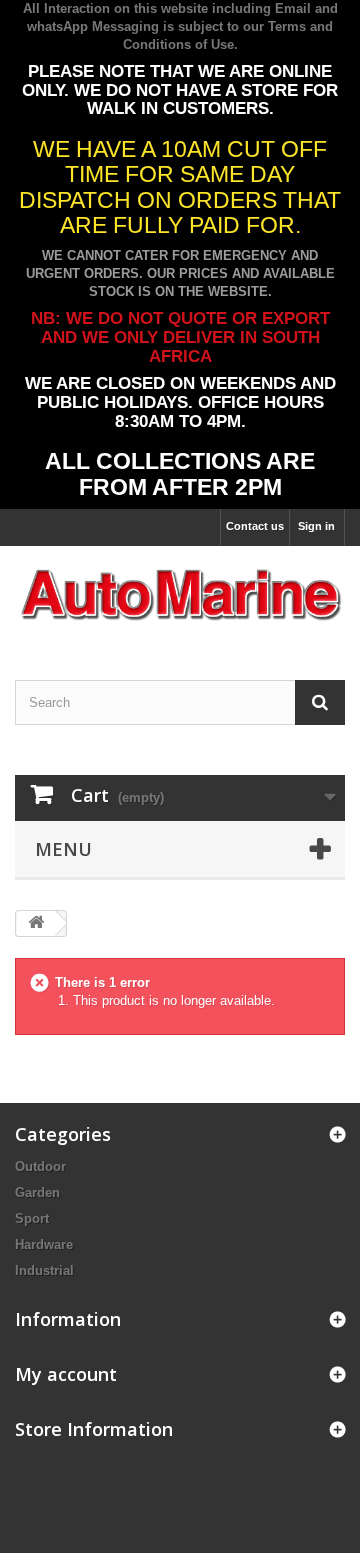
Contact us (255, 526)
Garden (37, 1192)
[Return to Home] (36, 923)
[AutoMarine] (180, 595)
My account (66, 1374)
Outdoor (40, 1166)
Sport (32, 1218)
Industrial (44, 1270)
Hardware (44, 1244)
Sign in (316, 526)
